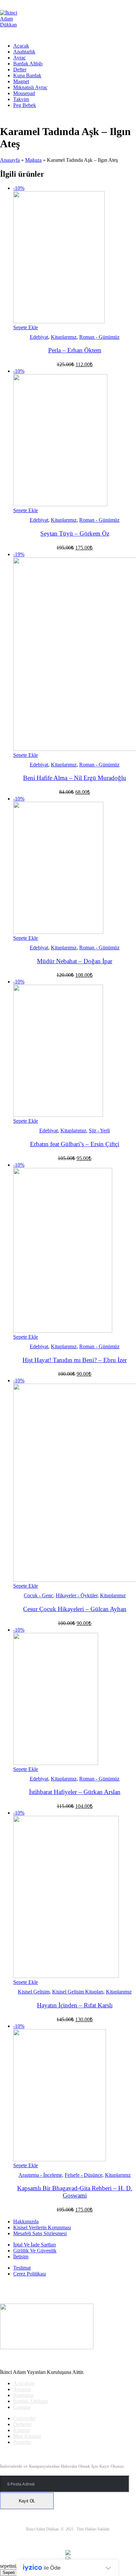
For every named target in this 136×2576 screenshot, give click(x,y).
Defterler (22, 2424)
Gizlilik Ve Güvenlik (35, 2251)
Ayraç (19, 58)
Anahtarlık (24, 52)
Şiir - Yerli (99, 1130)
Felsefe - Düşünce (84, 2175)
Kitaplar (22, 2430)
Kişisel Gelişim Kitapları (78, 1992)
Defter (20, 70)
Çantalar (22, 2407)
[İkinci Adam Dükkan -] (13, 25)
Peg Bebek (25, 105)
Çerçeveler (24, 2418)
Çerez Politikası (30, 2274)
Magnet (21, 81)
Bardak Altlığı (28, 64)
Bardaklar (23, 2395)
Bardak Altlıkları (31, 2401)
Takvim (21, 99)
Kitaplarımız (64, 337)
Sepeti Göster (16, 2573)
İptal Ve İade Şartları (34, 2245)
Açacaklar (24, 2383)
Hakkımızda (26, 2222)
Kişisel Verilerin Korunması (42, 2227)
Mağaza (33, 160)
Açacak (21, 46)
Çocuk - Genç (38, 1595)
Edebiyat (39, 337)
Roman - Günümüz (99, 337)
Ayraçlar (22, 2389)
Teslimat (22, 2268)
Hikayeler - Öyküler (77, 1595)
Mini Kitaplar (27, 2436)
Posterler (22, 2442)
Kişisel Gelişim (34, 1992)
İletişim (21, 2257)
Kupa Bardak (27, 75)
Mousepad (24, 93)
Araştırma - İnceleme (40, 2175)
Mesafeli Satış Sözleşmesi (40, 2233)
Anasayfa (10, 160)
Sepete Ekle (26, 327)
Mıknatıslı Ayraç (30, 87)
